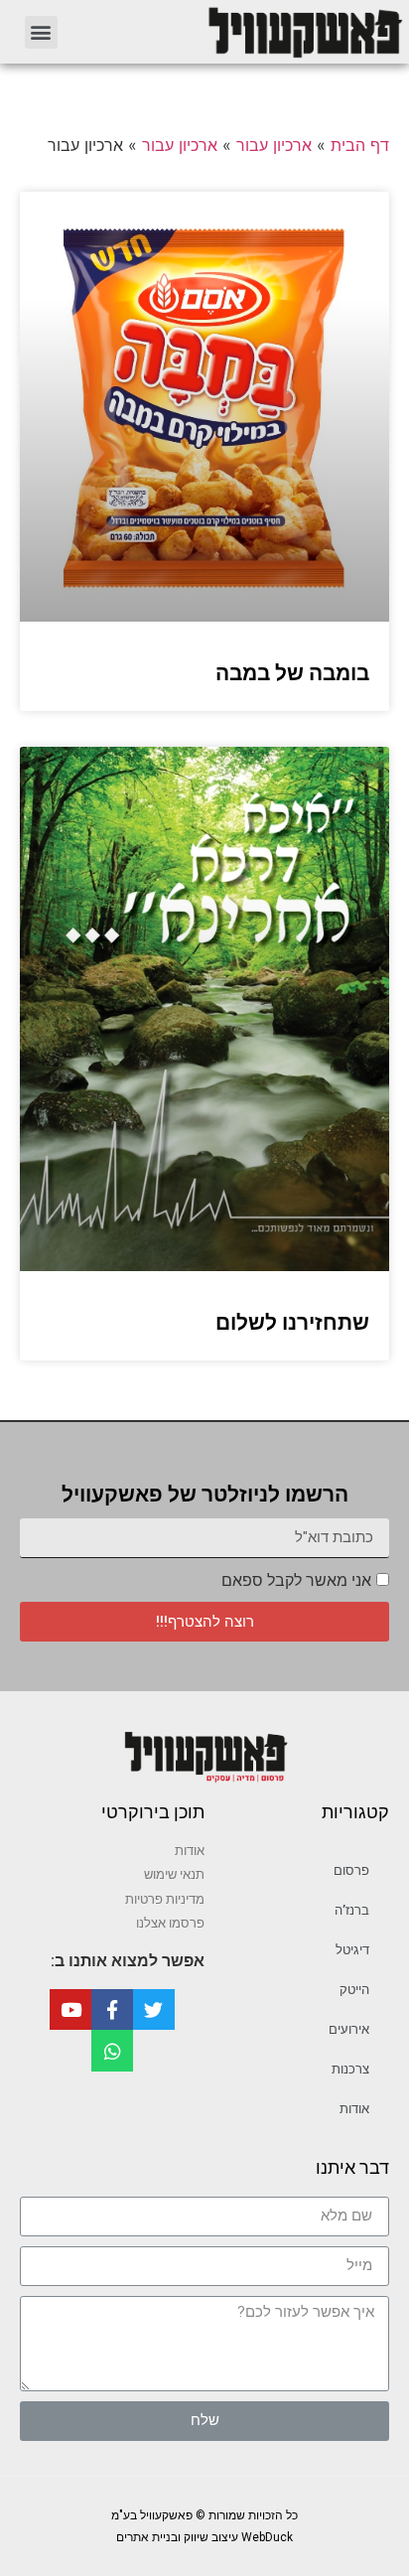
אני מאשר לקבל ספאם (296, 1580)
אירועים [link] (349, 2029)
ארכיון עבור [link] (274, 145)
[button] (41, 32)
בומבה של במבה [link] (292, 673)
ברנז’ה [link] (352, 1910)
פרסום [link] (351, 1870)
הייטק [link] (354, 1990)
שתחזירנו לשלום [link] (292, 1323)
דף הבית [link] (360, 145)
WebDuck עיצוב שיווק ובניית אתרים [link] (204, 2537)
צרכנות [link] (350, 2069)
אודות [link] (354, 2109)
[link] (243, 32)
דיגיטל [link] (352, 1950)
